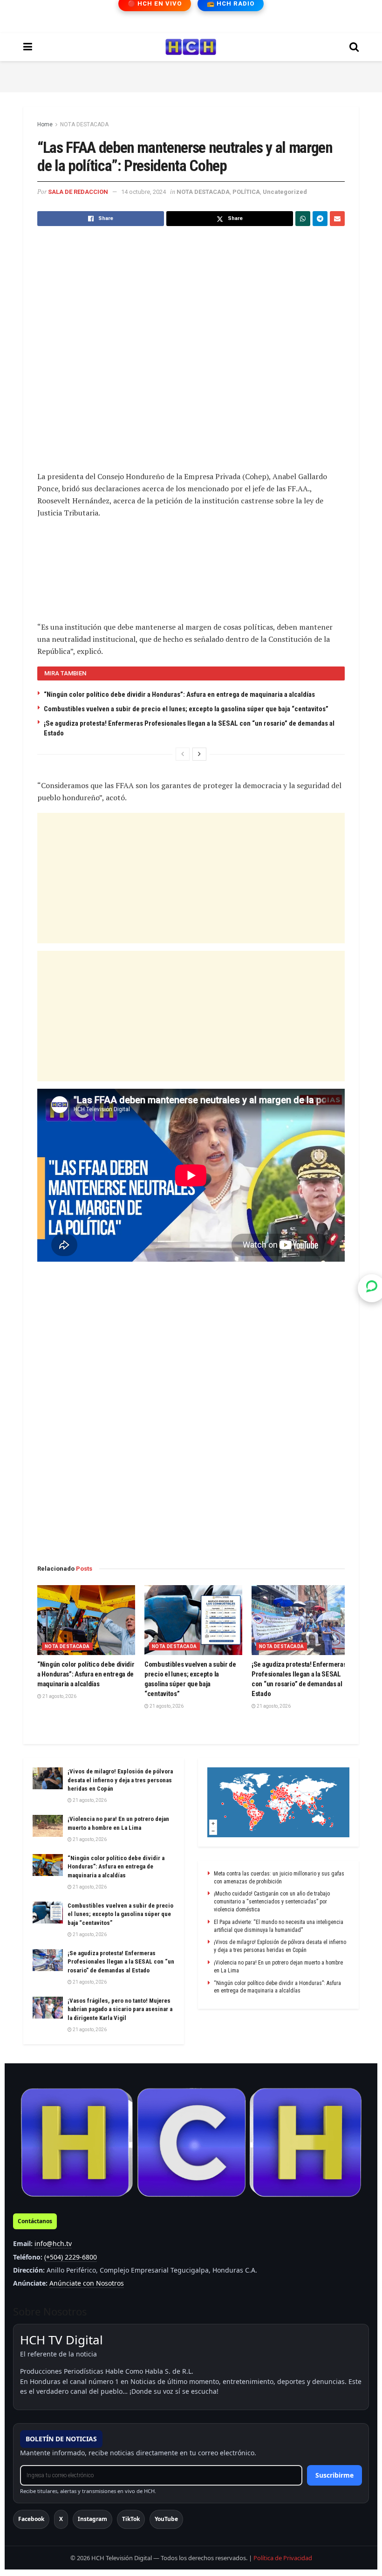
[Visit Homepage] (191, 47)
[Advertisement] (191, 75)
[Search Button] (354, 47)
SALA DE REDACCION (78, 192)
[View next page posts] (199, 754)
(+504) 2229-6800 (71, 2257)
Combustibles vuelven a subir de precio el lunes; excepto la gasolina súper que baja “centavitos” (186, 709)
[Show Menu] (28, 47)
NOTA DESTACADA (84, 124)
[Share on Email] (337, 219)
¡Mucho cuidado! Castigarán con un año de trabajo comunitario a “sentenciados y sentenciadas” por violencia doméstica (272, 1902)
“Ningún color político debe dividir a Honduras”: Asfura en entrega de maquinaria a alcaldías (179, 694)
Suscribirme (334, 2475)
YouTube (166, 2519)
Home (45, 124)
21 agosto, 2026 (59, 1696)
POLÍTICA (246, 192)
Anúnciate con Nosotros (87, 2283)
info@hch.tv (53, 2243)
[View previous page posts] (183, 754)
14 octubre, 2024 (143, 192)
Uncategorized (285, 192)
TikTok (131, 2519)
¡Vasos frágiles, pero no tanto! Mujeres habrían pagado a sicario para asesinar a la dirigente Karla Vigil (120, 2009)
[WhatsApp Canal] (372, 1288)
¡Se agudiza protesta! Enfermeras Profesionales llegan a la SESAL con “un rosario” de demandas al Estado (121, 1961)
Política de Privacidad (283, 2558)
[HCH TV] (191, 2143)
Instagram (92, 2519)
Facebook (31, 2519)
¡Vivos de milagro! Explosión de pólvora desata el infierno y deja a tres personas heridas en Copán (120, 1780)
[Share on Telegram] (320, 219)
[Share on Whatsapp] (303, 219)
